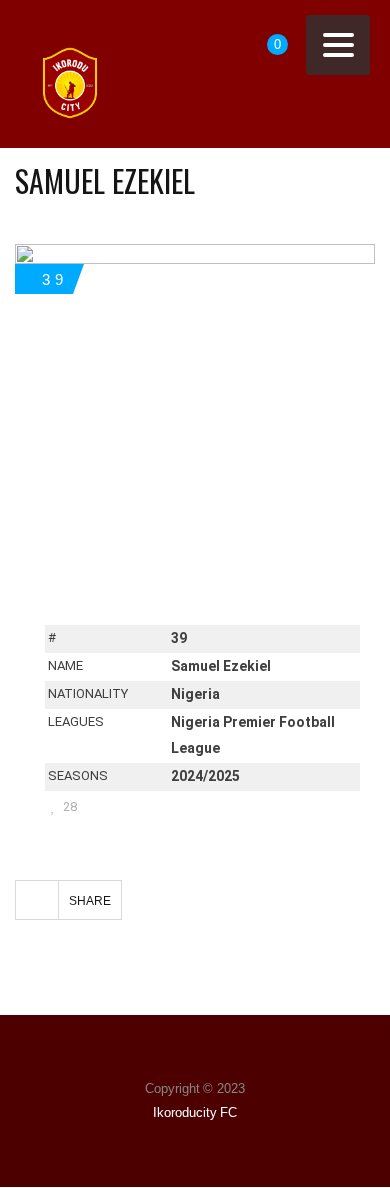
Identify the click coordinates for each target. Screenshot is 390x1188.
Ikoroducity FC (195, 1112)
